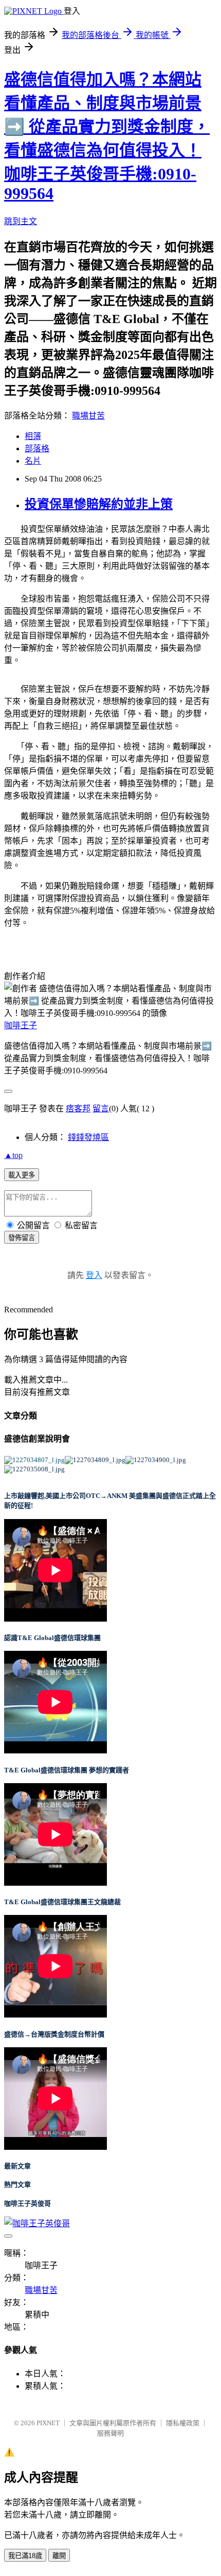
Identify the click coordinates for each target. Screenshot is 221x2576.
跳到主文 (21, 221)
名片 (33, 461)
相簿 (33, 436)
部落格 (37, 448)
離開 (59, 2556)
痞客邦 (78, 1109)
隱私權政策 (183, 2423)
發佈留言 (22, 1238)
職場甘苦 (88, 416)
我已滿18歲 (25, 2556)
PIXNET (48, 2423)
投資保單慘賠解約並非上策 (99, 504)
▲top (13, 1155)
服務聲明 (110, 2433)
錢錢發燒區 (88, 1137)
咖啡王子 (21, 1025)
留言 (101, 1109)
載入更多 (22, 1175)
